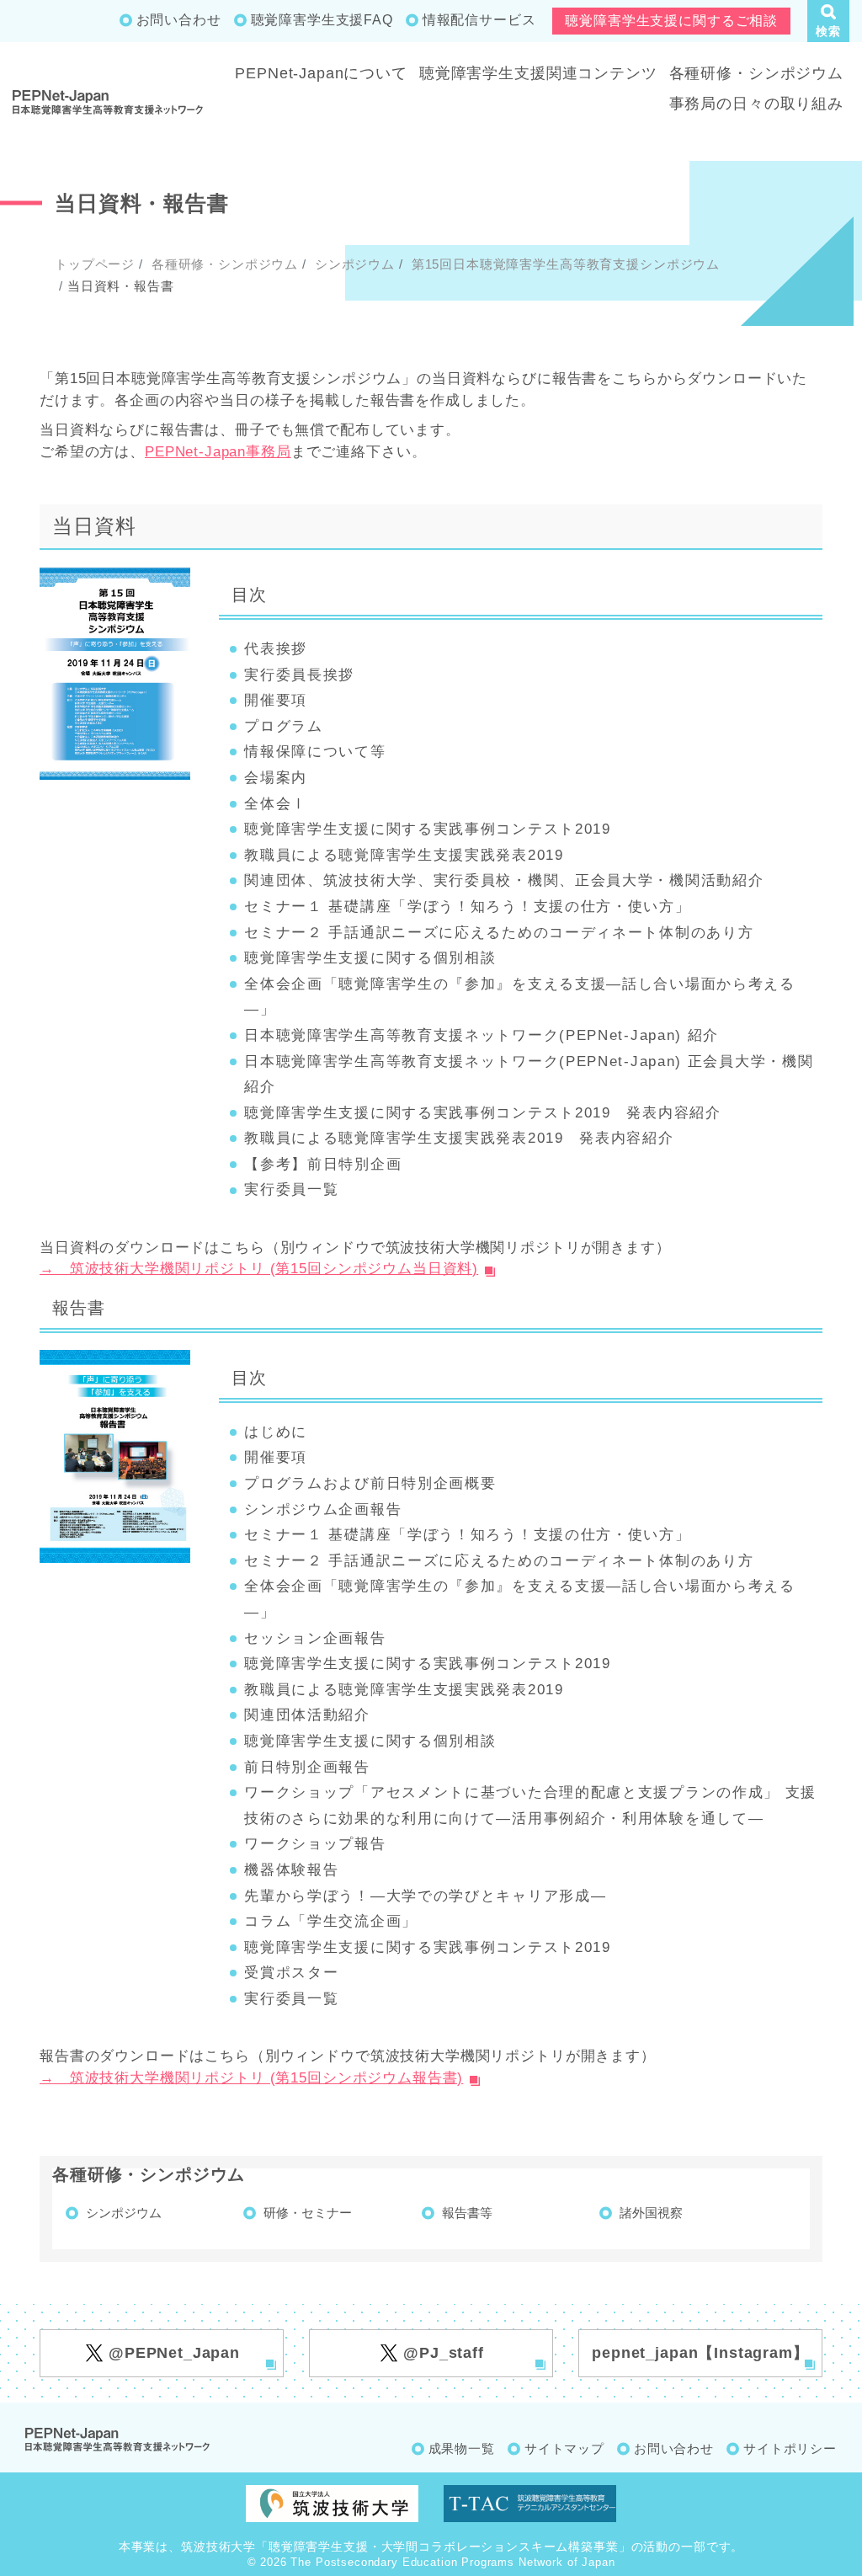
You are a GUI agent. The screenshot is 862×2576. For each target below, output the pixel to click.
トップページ (95, 264)
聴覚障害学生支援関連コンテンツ (538, 73)
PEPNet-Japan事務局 (218, 452)
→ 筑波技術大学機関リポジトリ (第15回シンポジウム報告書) (251, 2078)
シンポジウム (353, 264)
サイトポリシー (790, 2448)
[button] (828, 21)
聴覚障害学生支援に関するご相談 (671, 21)
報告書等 (467, 2213)
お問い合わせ (179, 20)
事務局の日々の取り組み (756, 104)
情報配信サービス (479, 20)
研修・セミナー (308, 2213)
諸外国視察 (651, 2213)
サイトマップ (564, 2448)
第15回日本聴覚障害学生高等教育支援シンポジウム (564, 264)
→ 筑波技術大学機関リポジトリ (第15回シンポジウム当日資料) (259, 1269)
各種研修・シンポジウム (756, 73)
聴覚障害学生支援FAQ (322, 20)
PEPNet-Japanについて (321, 73)
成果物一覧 (462, 2448)
